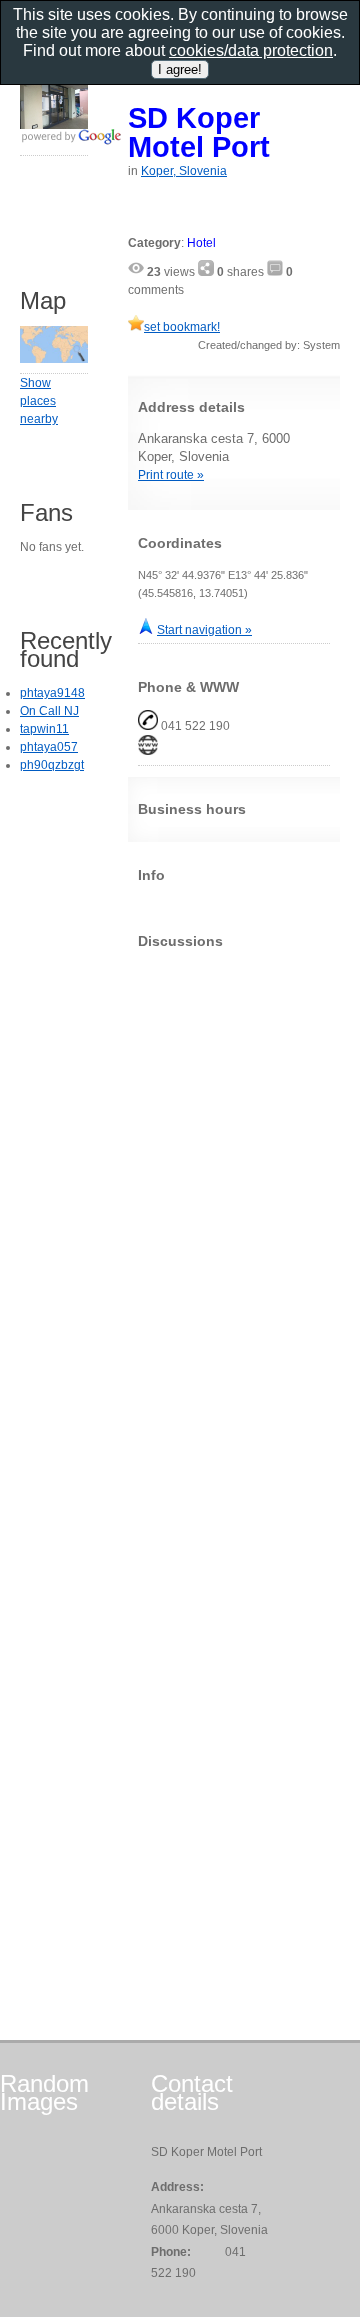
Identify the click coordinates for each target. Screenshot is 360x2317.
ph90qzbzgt (52, 765)
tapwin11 (44, 729)
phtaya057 (49, 747)
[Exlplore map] (54, 359)
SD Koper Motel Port (199, 132)
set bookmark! (182, 327)
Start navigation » (204, 630)
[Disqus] (234, 1214)
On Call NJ (49, 711)
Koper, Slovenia (184, 171)
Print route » (171, 475)
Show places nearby (39, 401)
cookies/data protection (251, 50)
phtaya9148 (52, 693)
